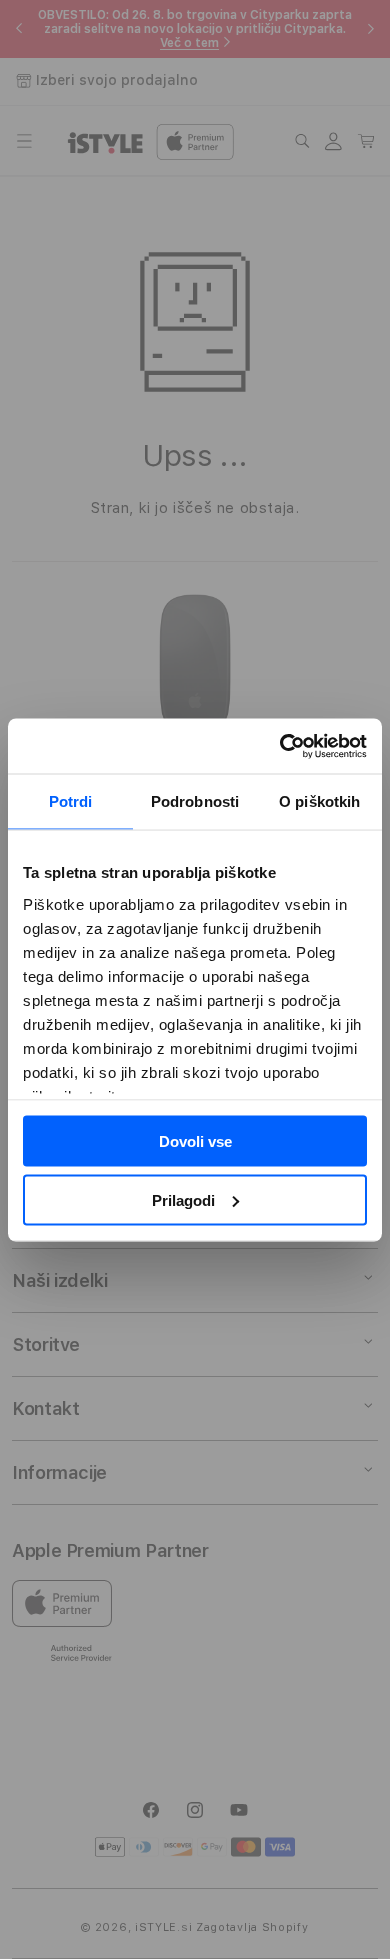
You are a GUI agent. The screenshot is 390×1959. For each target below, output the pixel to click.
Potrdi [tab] (71, 801)
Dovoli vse (195, 1141)
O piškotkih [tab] (319, 801)
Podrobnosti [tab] (195, 801)
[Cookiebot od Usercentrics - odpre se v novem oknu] (280, 746)
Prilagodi (183, 1199)
